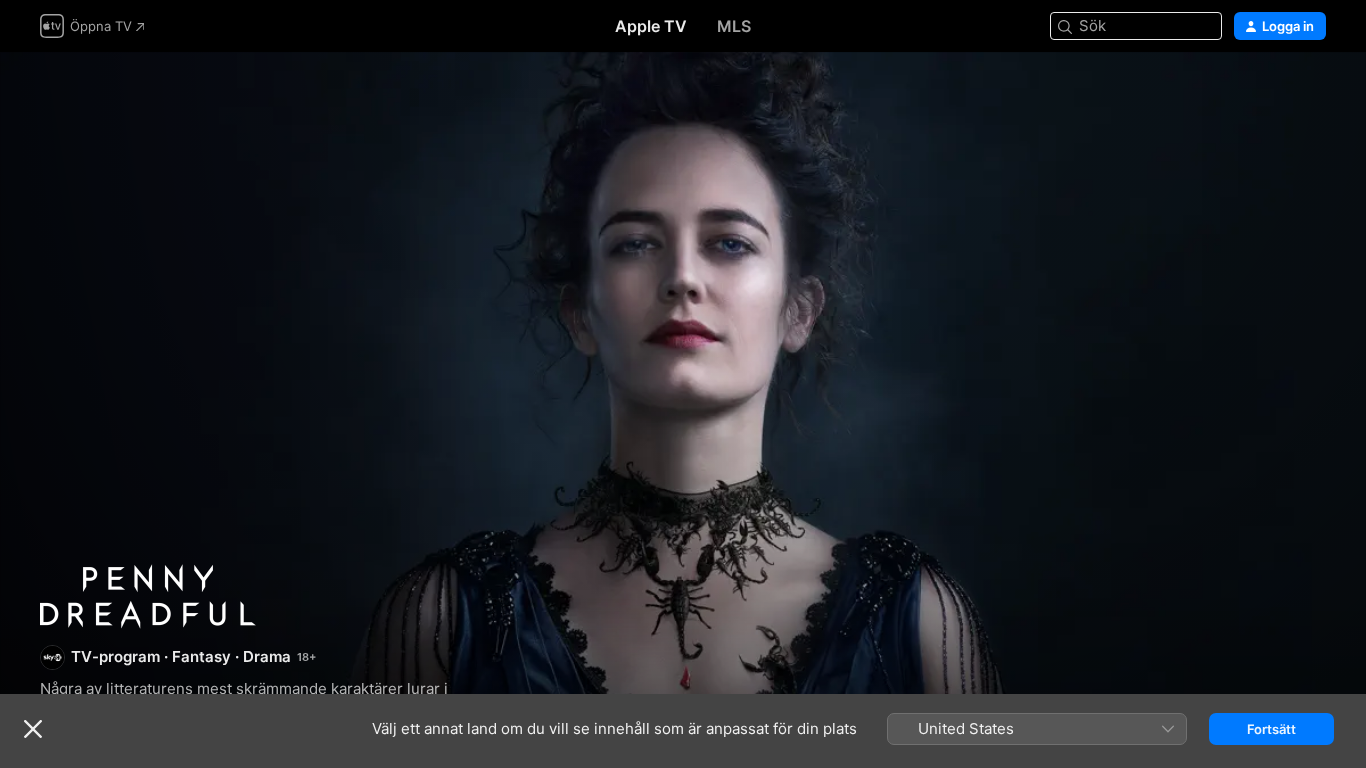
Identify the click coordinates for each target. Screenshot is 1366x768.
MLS (734, 26)
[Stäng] (33, 729)
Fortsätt (1271, 729)
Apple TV (651, 26)
